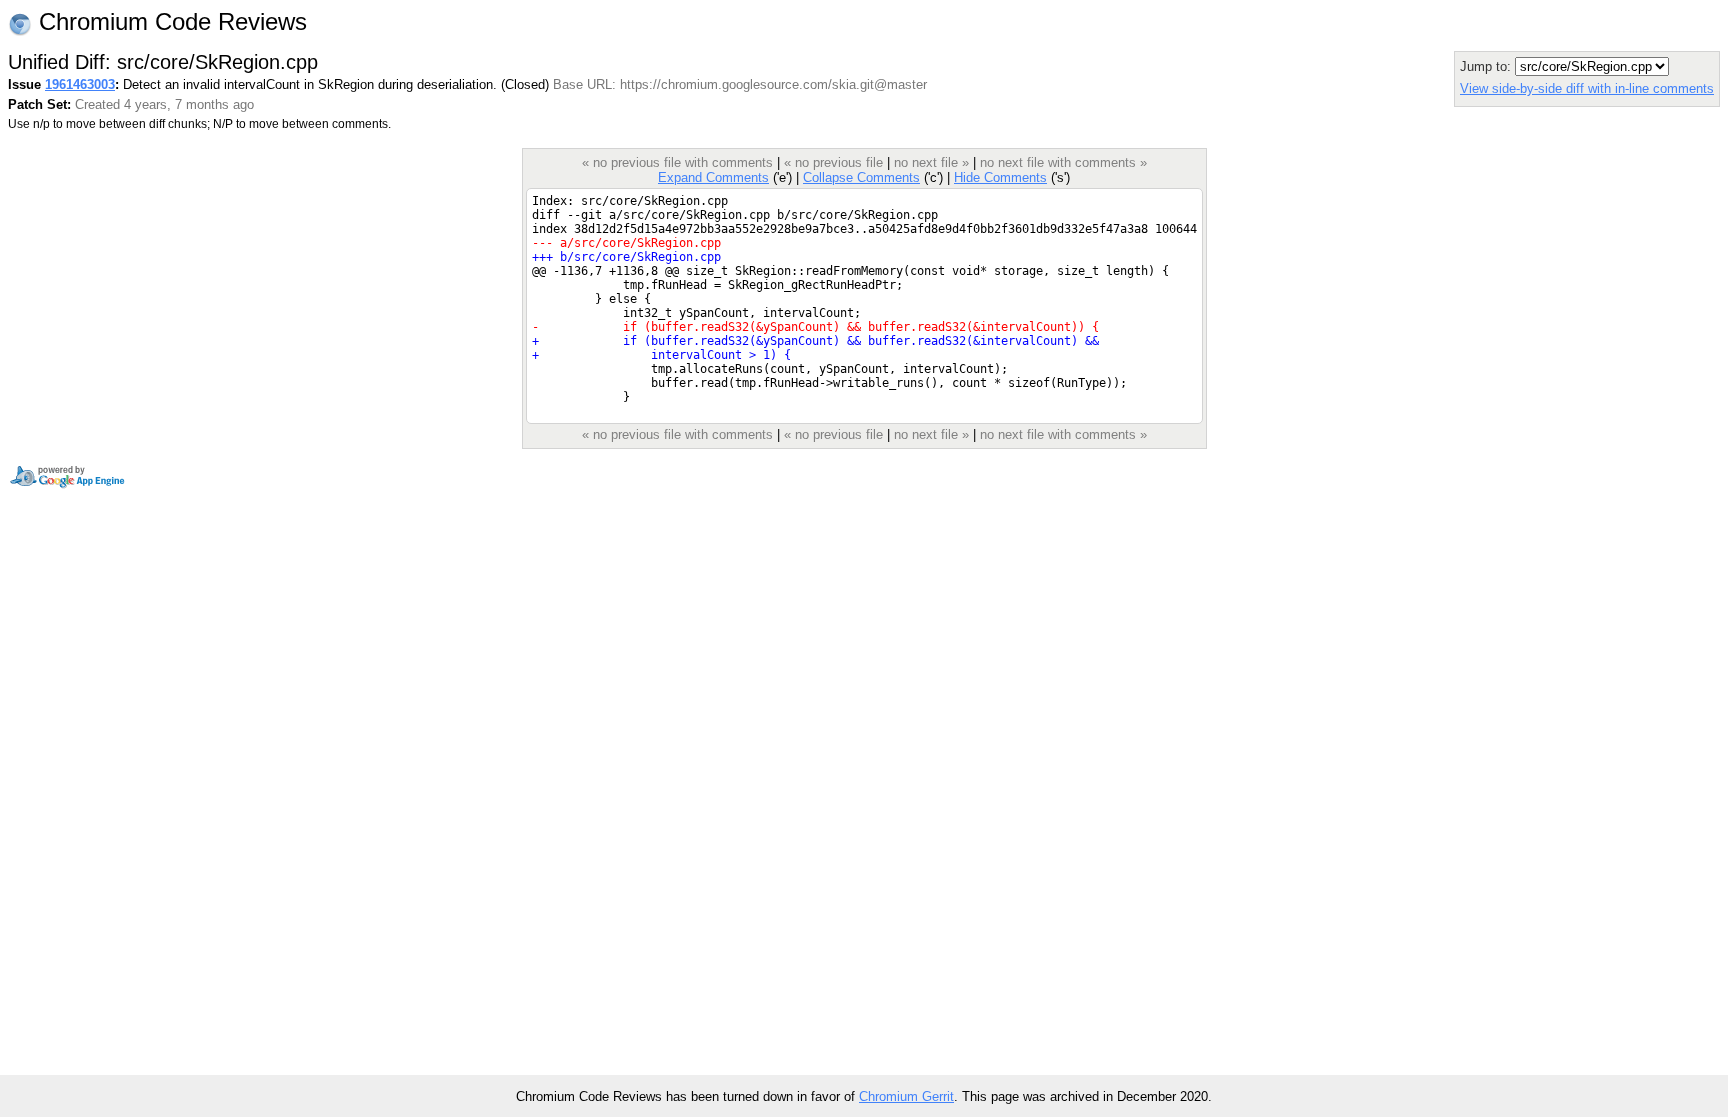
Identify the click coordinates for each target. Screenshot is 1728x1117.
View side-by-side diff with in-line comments (1587, 88)
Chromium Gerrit (906, 1096)
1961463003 (80, 84)
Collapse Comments (861, 177)
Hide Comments (1000, 177)
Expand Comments (713, 177)
